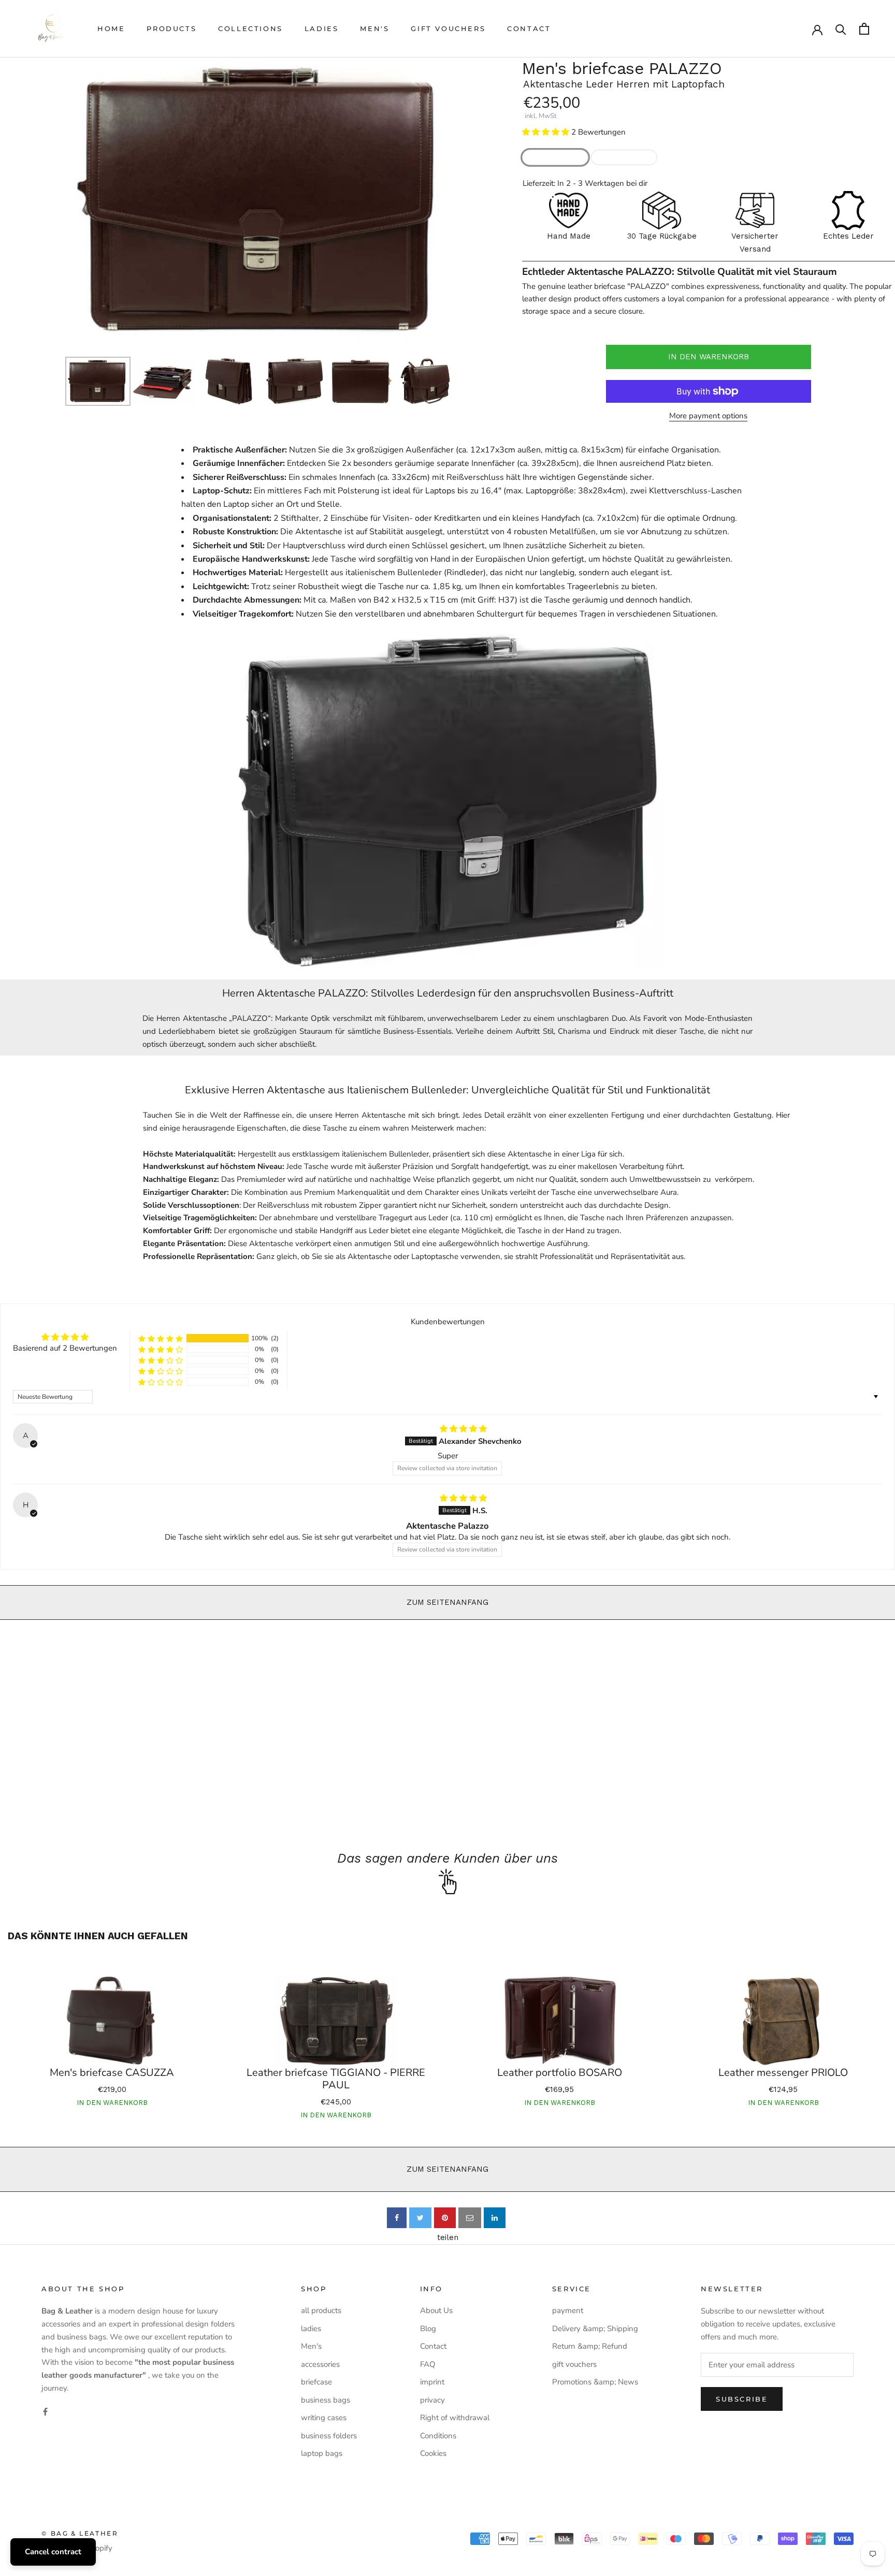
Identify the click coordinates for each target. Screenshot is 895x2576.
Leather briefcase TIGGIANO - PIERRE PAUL (336, 2079)
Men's (374, 28)
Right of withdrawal (455, 2418)
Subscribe (742, 2399)
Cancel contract (53, 2552)
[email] (470, 2218)
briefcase (316, 2382)
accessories (320, 2364)
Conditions (438, 2436)
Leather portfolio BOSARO (560, 2073)
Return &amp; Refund (590, 2346)
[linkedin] (495, 2218)
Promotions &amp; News (595, 2382)
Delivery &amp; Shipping (595, 2329)
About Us (436, 2310)
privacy (432, 2400)
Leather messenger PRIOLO (783, 2073)
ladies (322, 28)
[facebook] (397, 2218)
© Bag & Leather (80, 2533)
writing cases (324, 2418)
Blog (428, 2329)
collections (250, 28)
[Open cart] (864, 29)
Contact (529, 28)
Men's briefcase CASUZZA (112, 2073)
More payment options (708, 416)
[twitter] (420, 2218)
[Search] (841, 29)
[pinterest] (445, 2218)
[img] (463, 1429)
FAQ (428, 2364)
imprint (432, 2382)
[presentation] (56, 201)
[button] (547, 132)
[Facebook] (45, 2412)
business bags (326, 2400)
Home (111, 28)
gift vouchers (448, 28)
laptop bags (322, 2453)
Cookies (433, 2453)
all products (321, 2310)
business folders (329, 2436)
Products (171, 28)
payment (568, 2310)
